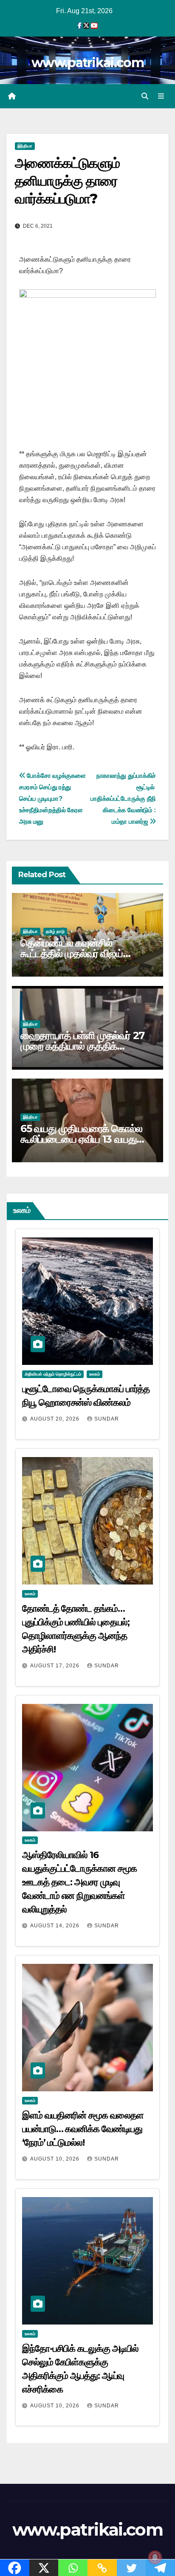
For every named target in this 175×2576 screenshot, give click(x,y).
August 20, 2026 (56, 1419)
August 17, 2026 (56, 1666)
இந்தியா (25, 146)
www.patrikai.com (87, 63)
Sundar (107, 1419)
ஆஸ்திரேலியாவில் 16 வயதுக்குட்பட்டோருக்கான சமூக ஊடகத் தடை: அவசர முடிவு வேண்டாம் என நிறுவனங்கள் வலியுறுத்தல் (79, 1882)
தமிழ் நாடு (55, 931)
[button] (145, 96)
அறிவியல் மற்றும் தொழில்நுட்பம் (53, 1374)
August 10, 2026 (56, 2159)
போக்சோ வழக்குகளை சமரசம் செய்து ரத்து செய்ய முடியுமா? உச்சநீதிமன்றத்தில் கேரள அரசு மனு (52, 798)
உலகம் (95, 1374)
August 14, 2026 (56, 1926)
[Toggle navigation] (161, 96)
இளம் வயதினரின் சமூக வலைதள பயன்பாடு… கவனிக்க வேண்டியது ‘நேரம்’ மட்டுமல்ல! (83, 2129)
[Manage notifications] (155, 2557)
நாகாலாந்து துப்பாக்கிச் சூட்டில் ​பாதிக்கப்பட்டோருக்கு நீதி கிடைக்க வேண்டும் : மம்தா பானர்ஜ (123, 798)
